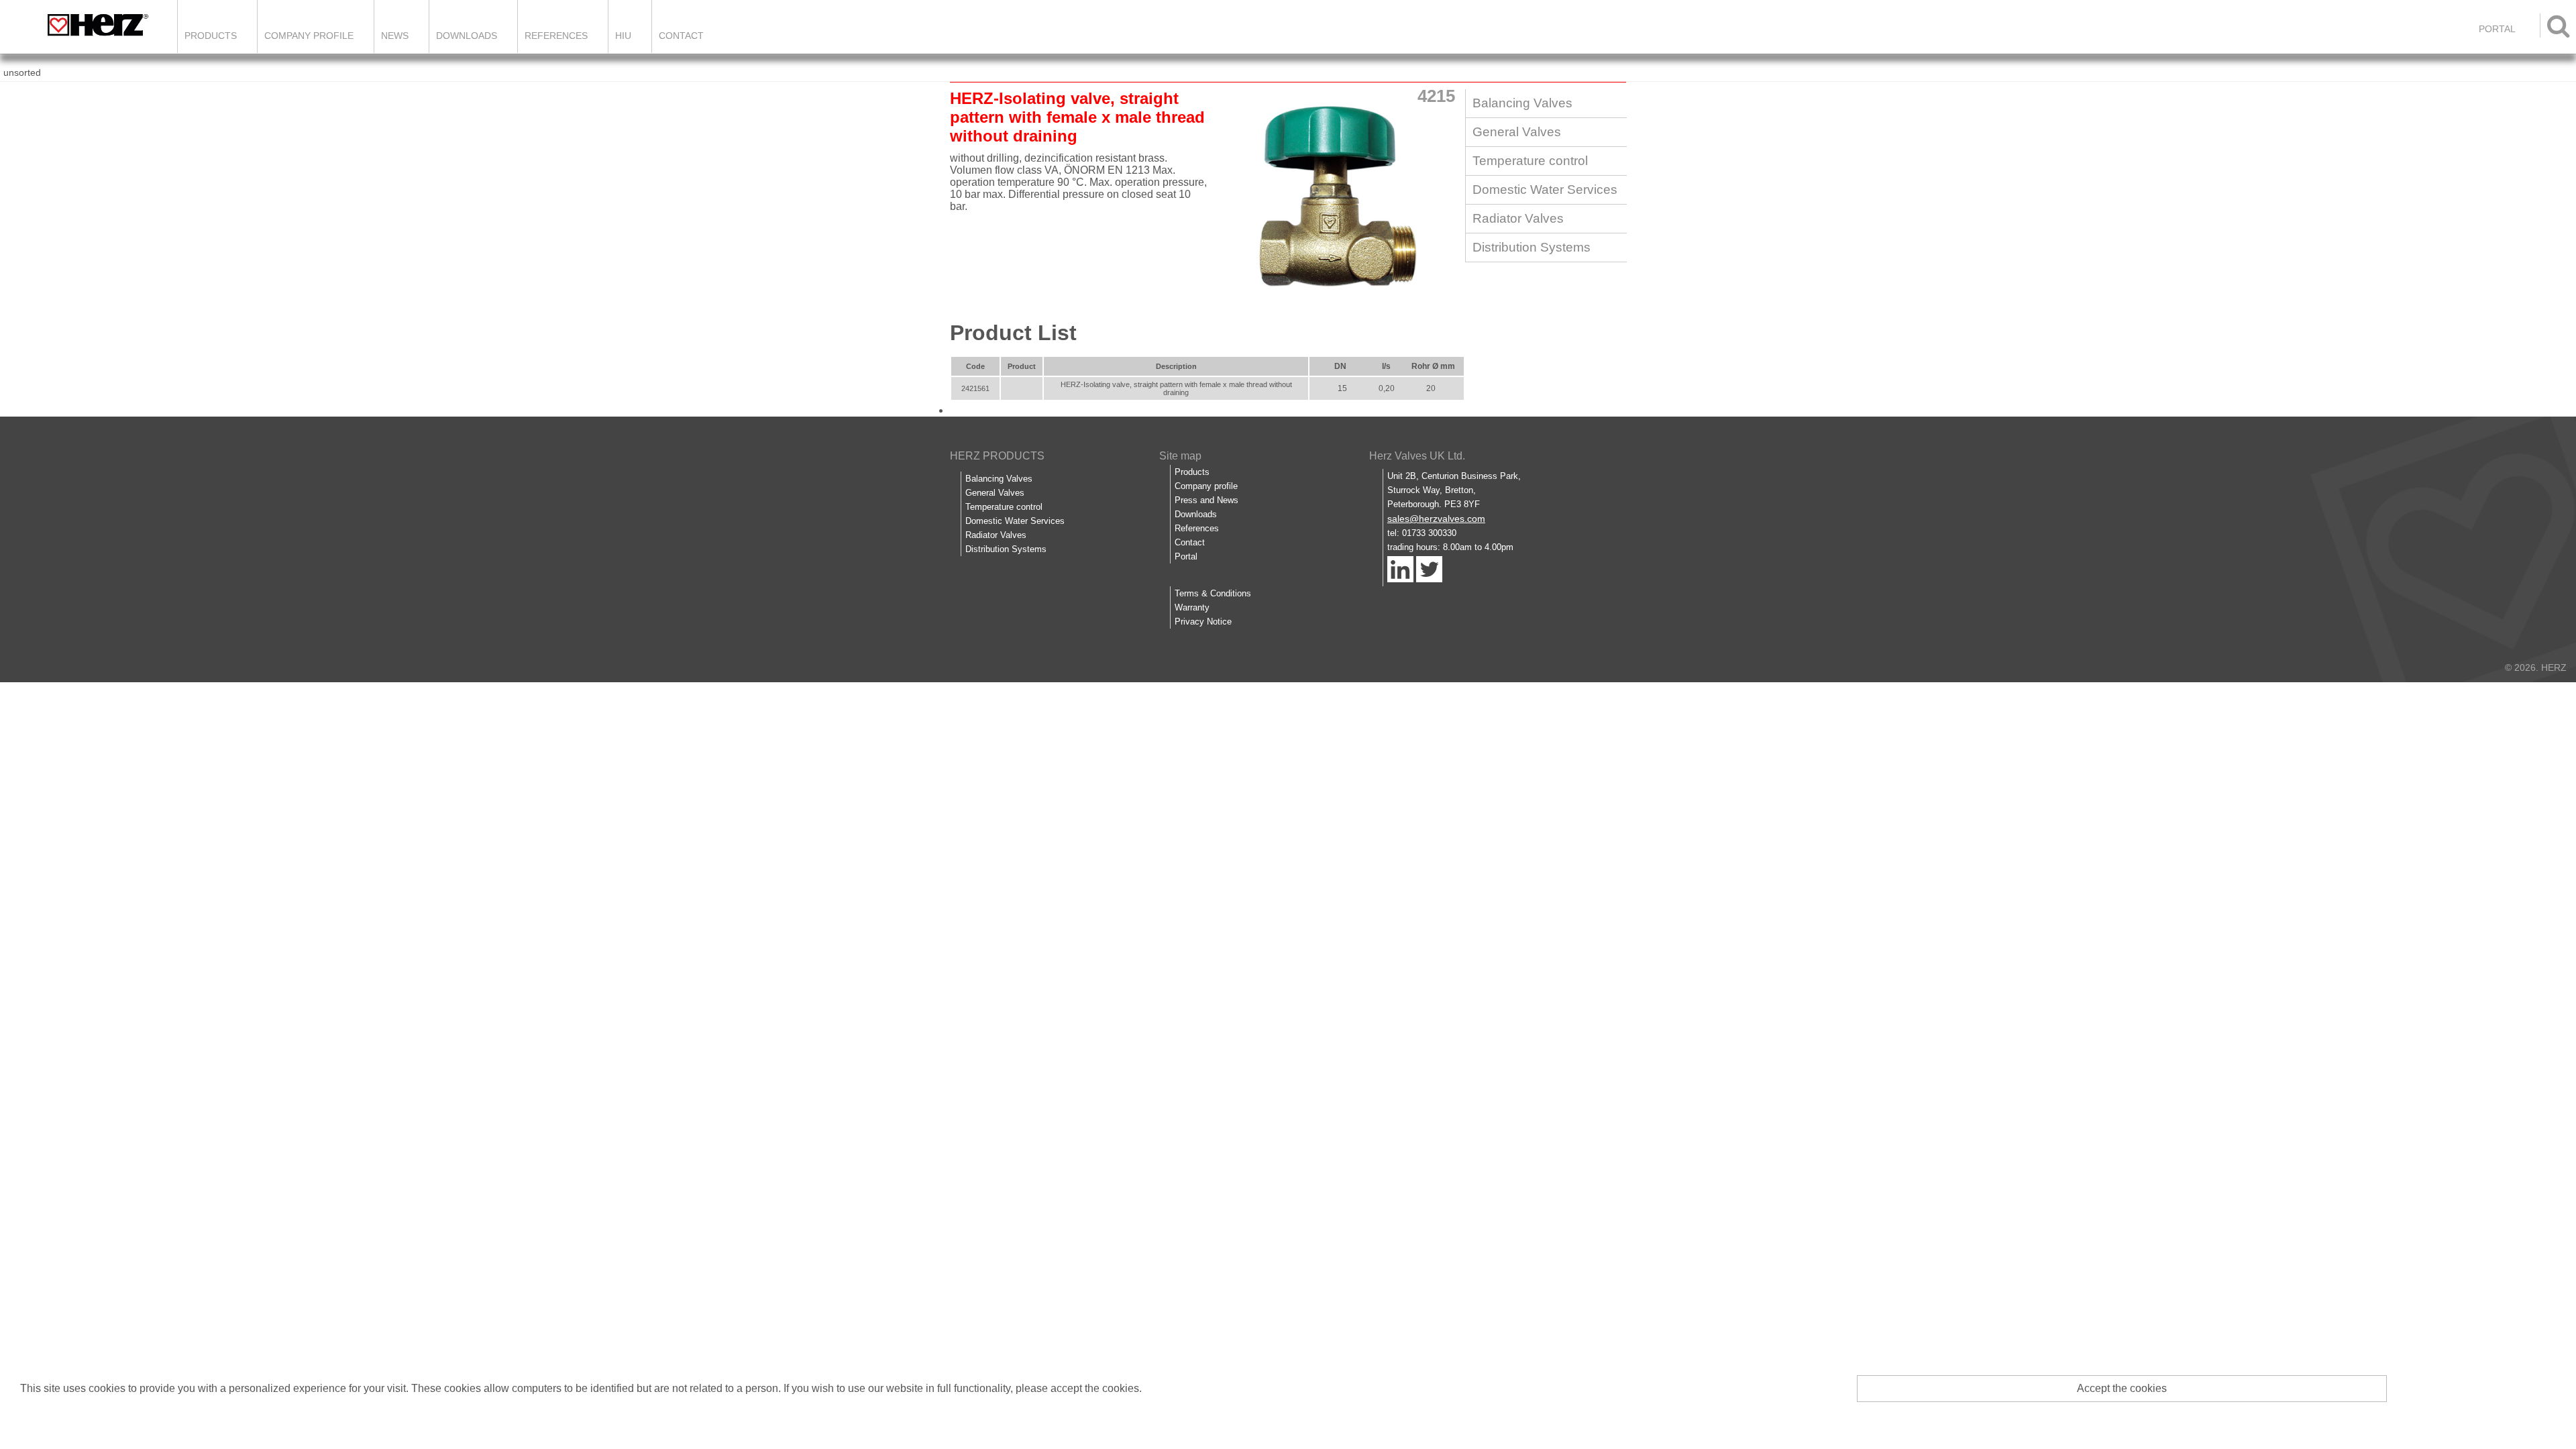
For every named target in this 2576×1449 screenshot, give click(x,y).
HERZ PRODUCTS (997, 456)
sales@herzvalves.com (1436, 519)
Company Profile (309, 36)
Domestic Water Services (1545, 190)
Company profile (1206, 486)
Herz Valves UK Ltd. (1417, 456)
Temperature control (1530, 161)
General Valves (1517, 132)
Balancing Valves (1522, 103)
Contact (681, 36)
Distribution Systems (1532, 247)
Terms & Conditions (1213, 593)
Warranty (1192, 607)
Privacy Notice (1203, 622)
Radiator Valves (1518, 218)
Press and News (1206, 500)
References (556, 36)
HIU (623, 36)
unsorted (22, 72)
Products (211, 36)
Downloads (467, 36)
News (395, 36)
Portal (1186, 556)
